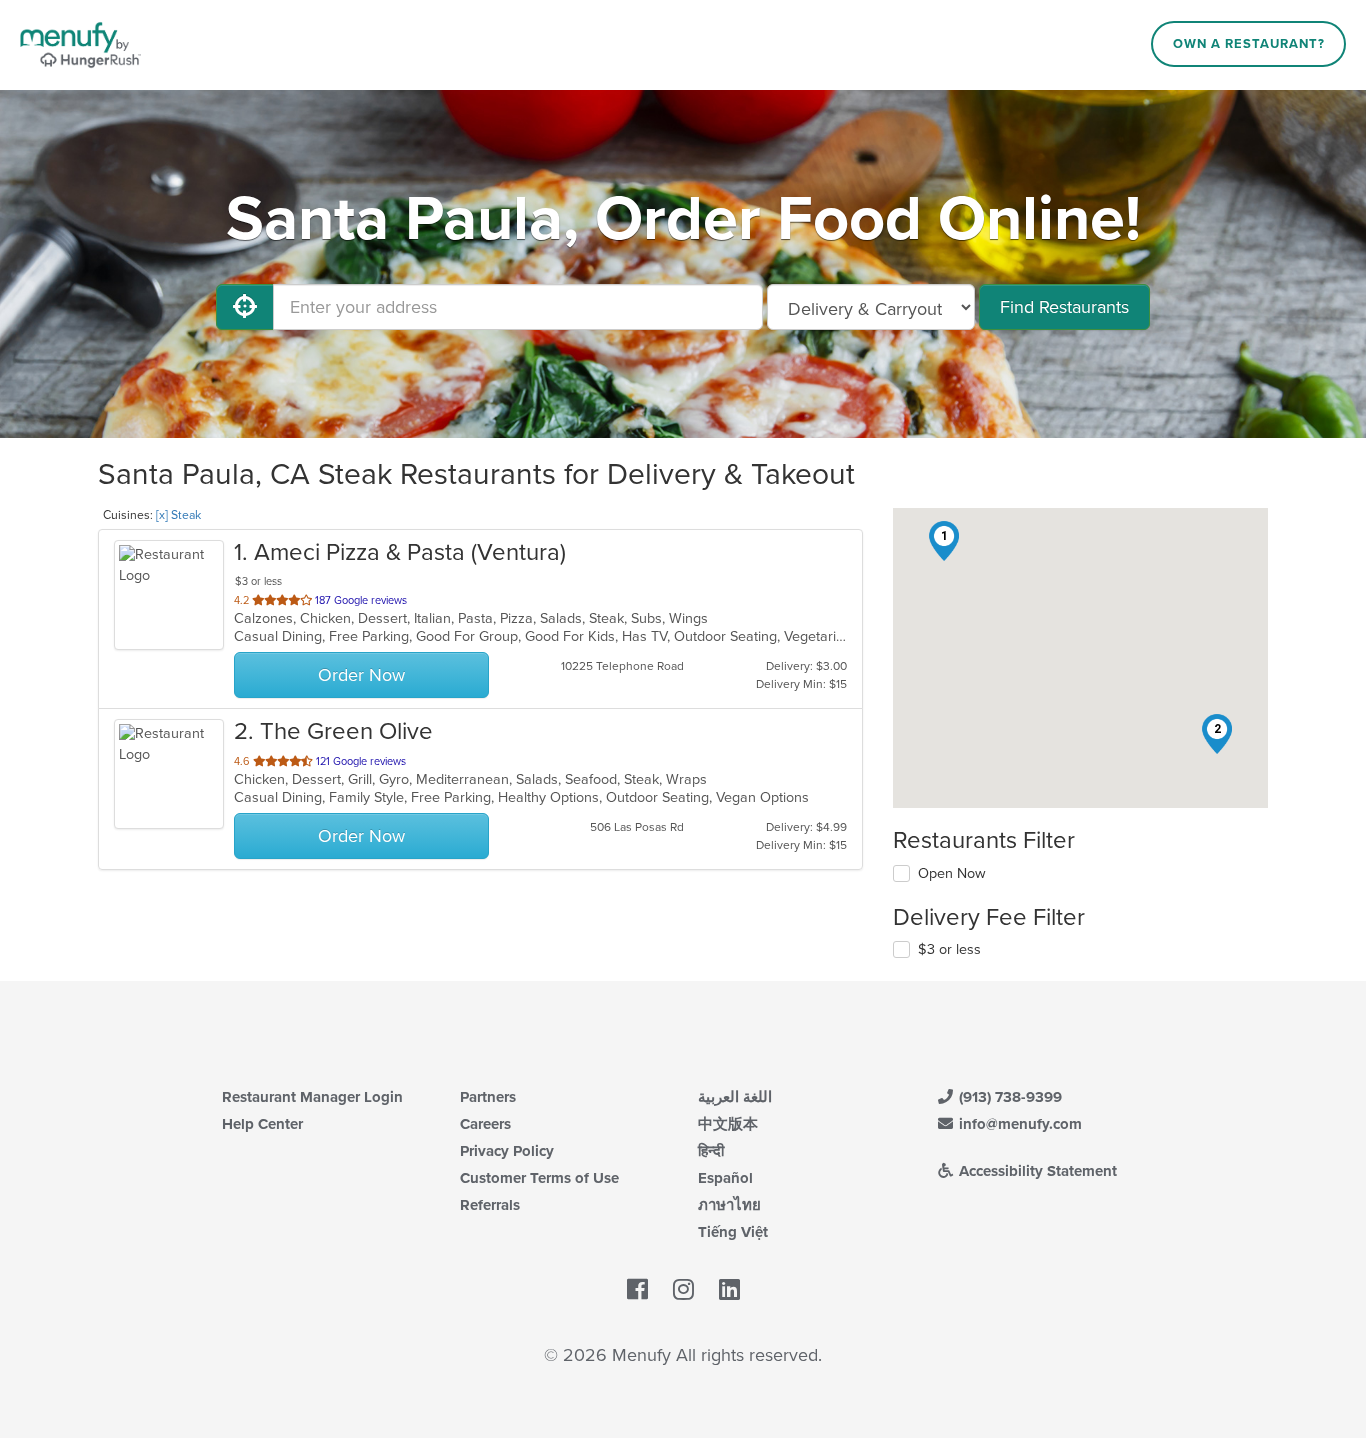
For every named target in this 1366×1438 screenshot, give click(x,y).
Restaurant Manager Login (312, 1097)
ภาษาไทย (729, 1205)
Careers (485, 1124)
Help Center (262, 1124)
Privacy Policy (507, 1151)
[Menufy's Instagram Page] (683, 1290)
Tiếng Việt (733, 1232)
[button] (944, 541)
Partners (488, 1097)
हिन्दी (711, 1151)
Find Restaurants (1064, 307)
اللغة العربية (735, 1097)
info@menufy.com (1018, 1124)
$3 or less (949, 949)
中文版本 (728, 1124)
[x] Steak (178, 515)
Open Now (952, 873)
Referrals (490, 1205)
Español (725, 1178)
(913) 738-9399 (1008, 1097)
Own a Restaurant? (1249, 44)
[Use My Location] (245, 307)
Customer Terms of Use (539, 1178)
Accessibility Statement (1036, 1171)
